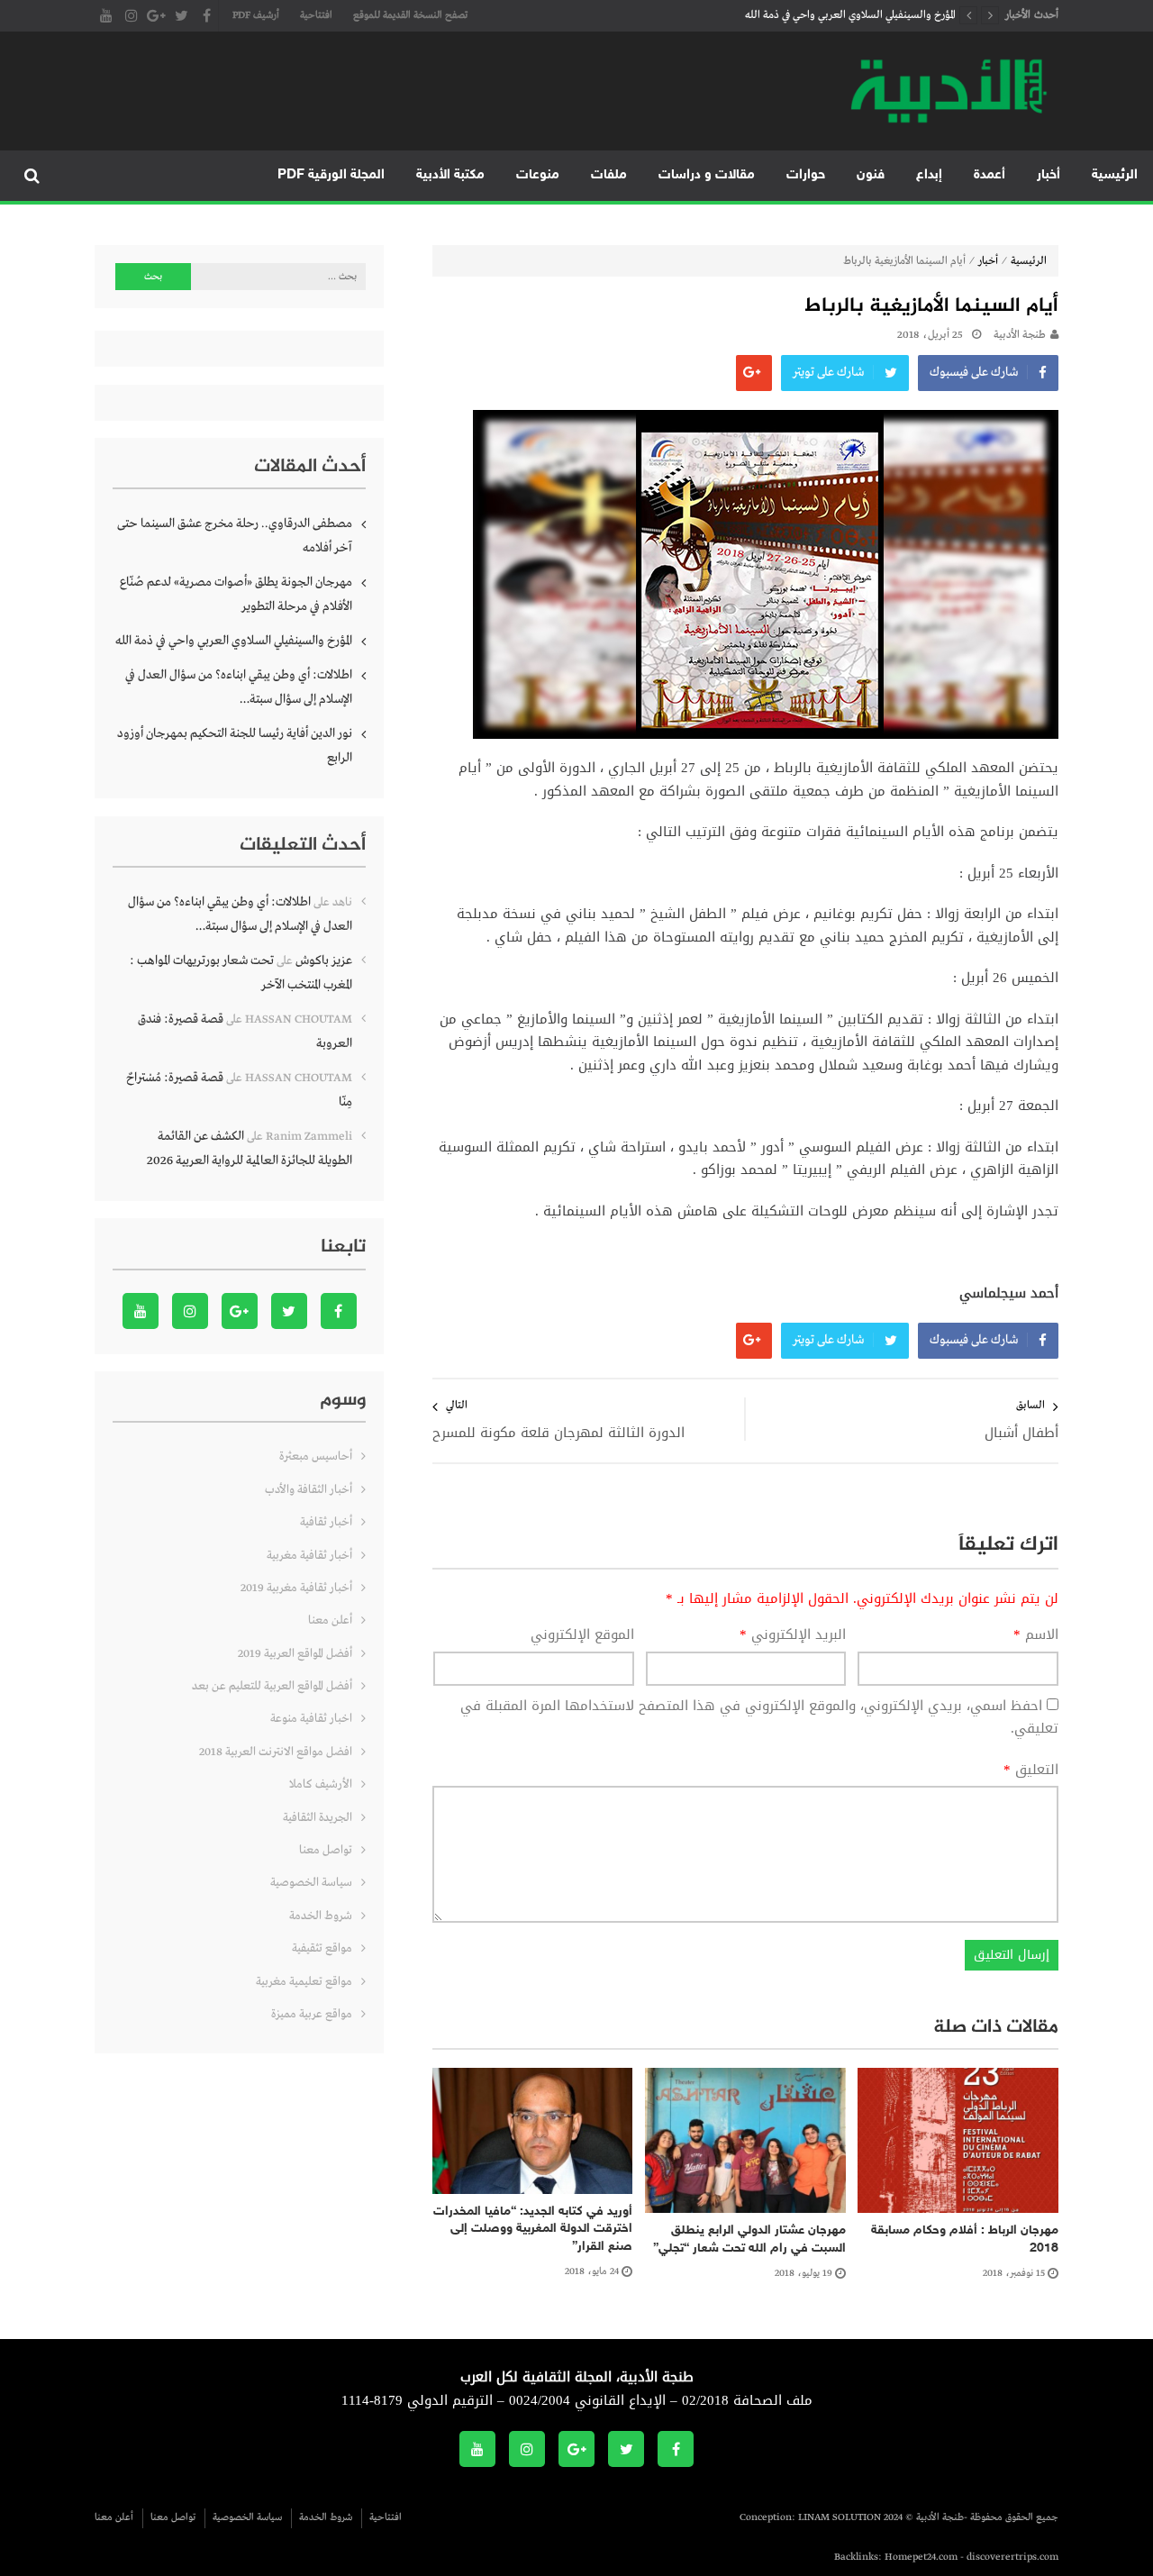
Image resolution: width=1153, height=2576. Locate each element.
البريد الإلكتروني (793, 1635)
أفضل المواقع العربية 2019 (295, 1654)
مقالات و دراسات (707, 175)
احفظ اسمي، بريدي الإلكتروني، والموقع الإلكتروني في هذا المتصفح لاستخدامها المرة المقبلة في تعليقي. (759, 1717)
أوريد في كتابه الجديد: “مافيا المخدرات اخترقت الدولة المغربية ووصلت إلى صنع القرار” (533, 2229)
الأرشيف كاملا (321, 1784)
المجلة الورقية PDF (331, 175)
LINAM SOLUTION (840, 2517)
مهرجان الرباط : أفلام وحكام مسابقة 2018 (965, 2239)
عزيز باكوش (324, 960)
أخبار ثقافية (326, 1522)
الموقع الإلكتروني (582, 1635)
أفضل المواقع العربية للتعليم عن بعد (272, 1686)
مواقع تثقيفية (322, 1948)
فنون (871, 175)
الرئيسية (1115, 175)
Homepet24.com (921, 2557)
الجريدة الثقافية (318, 1818)
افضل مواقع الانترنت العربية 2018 (276, 1752)
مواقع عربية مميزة (312, 2014)
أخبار (1049, 175)
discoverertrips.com (1012, 2557)
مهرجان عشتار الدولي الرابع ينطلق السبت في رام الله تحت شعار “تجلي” (749, 2239)
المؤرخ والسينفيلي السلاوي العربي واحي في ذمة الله (850, 15)
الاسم (1036, 1635)
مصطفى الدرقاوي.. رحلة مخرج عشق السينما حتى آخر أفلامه (235, 536)
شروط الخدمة (321, 1916)
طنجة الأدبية (1020, 335)
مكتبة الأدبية (450, 175)
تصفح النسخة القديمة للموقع (410, 15)
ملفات (609, 175)
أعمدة (990, 175)
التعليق (1031, 1770)
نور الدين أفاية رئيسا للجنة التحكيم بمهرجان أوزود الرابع (235, 746)
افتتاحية (316, 15)
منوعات (538, 175)
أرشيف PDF (256, 15)
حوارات (806, 175)
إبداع (929, 175)
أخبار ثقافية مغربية (309, 1556)
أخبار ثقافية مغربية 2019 (296, 1588)
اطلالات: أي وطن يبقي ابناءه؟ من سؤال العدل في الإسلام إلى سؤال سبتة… (239, 687)
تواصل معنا (326, 1850)
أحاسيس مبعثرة (316, 1456)
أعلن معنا (330, 1620)
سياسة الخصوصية (311, 1883)
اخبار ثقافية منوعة (311, 1719)
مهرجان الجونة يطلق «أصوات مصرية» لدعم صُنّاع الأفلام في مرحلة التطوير (236, 594)
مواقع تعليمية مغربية (304, 1982)
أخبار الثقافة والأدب (309, 1490)
